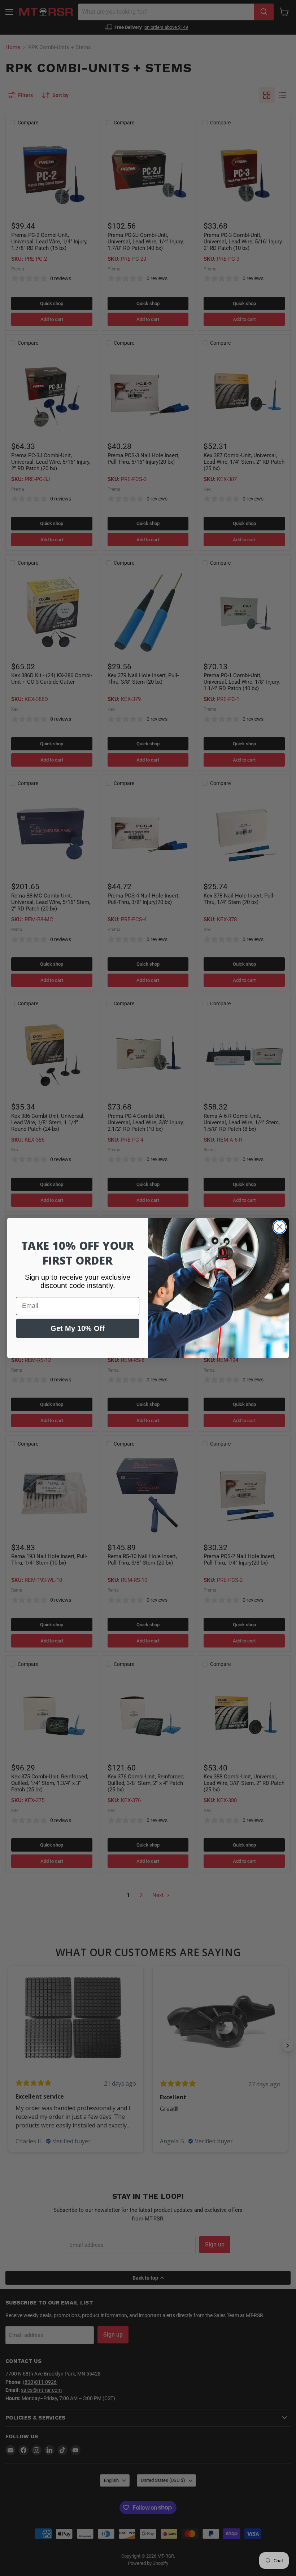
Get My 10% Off (78, 1328)
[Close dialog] (280, 1227)
